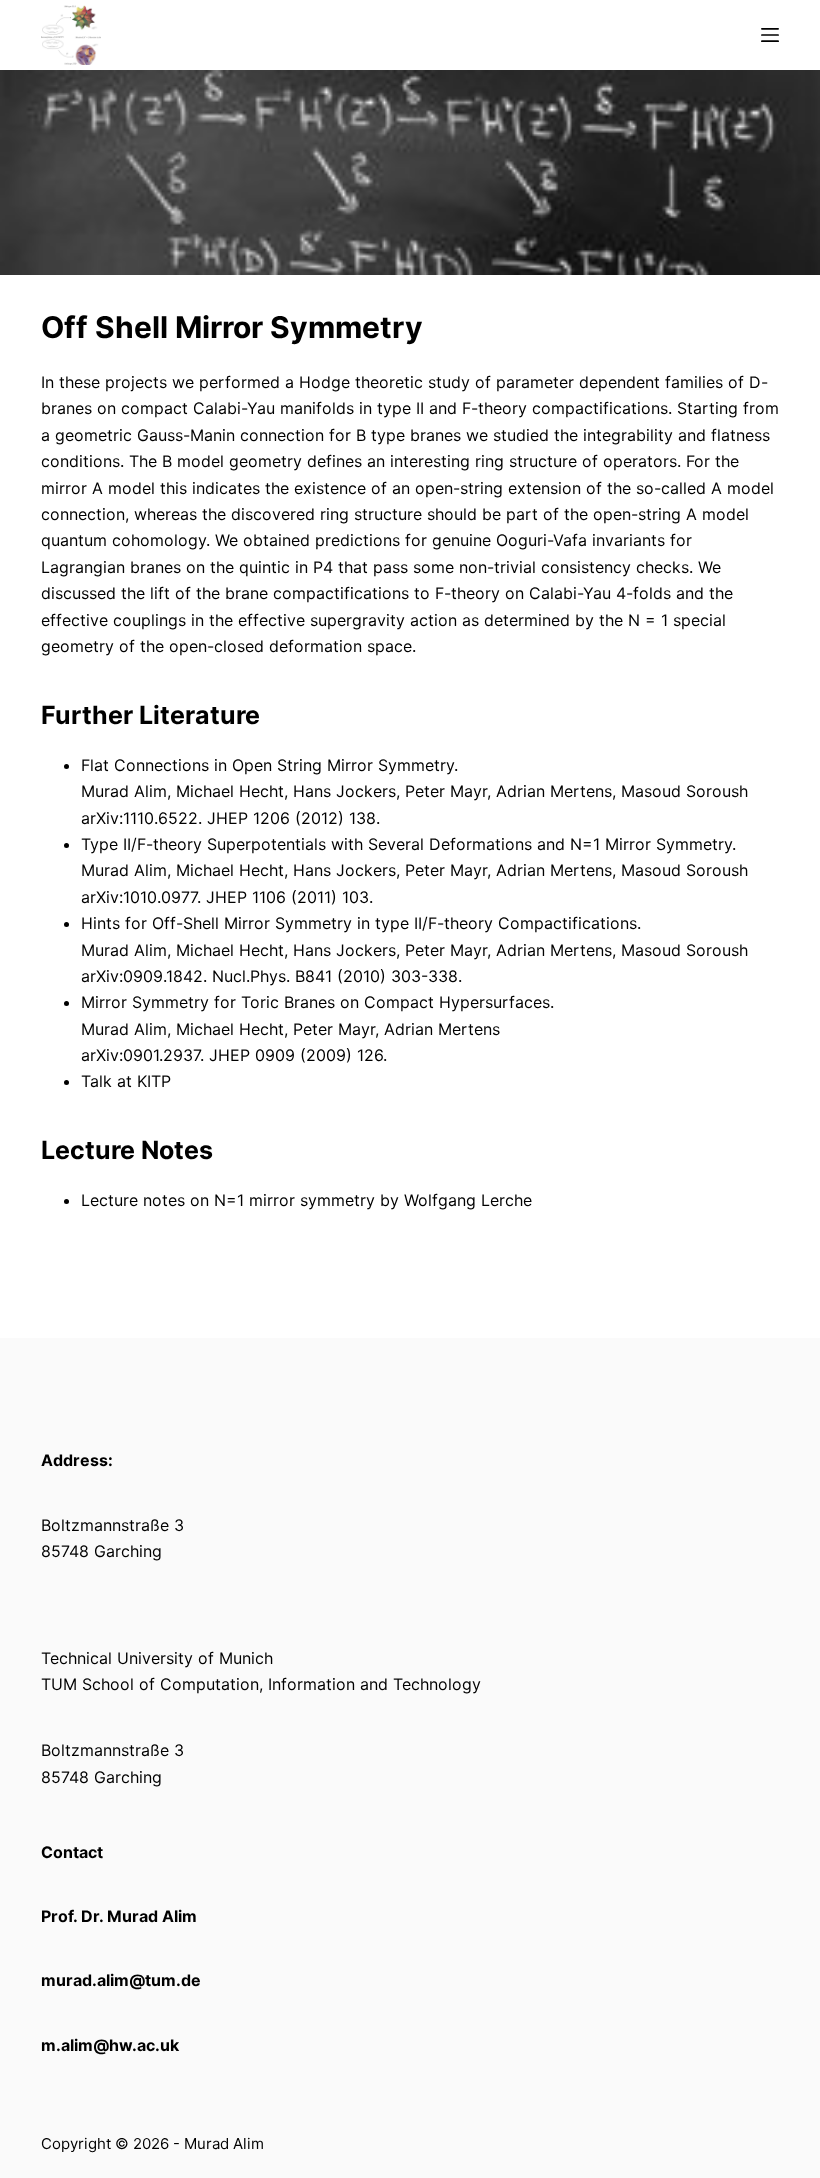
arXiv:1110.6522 (139, 818)
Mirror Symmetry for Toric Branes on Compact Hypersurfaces (315, 1002)
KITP (154, 1081)
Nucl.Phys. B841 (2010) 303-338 (332, 976)
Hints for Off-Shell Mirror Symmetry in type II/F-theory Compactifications (359, 923)
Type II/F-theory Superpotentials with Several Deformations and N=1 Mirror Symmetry (406, 844)
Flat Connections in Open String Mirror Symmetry (267, 765)
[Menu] (770, 35)
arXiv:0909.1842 (142, 976)
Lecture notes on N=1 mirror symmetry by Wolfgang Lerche (306, 1200)
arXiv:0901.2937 (140, 1055)
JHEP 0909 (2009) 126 (293, 1055)
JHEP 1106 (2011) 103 (285, 897)
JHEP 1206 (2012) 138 (289, 818)
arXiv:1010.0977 (139, 897)
